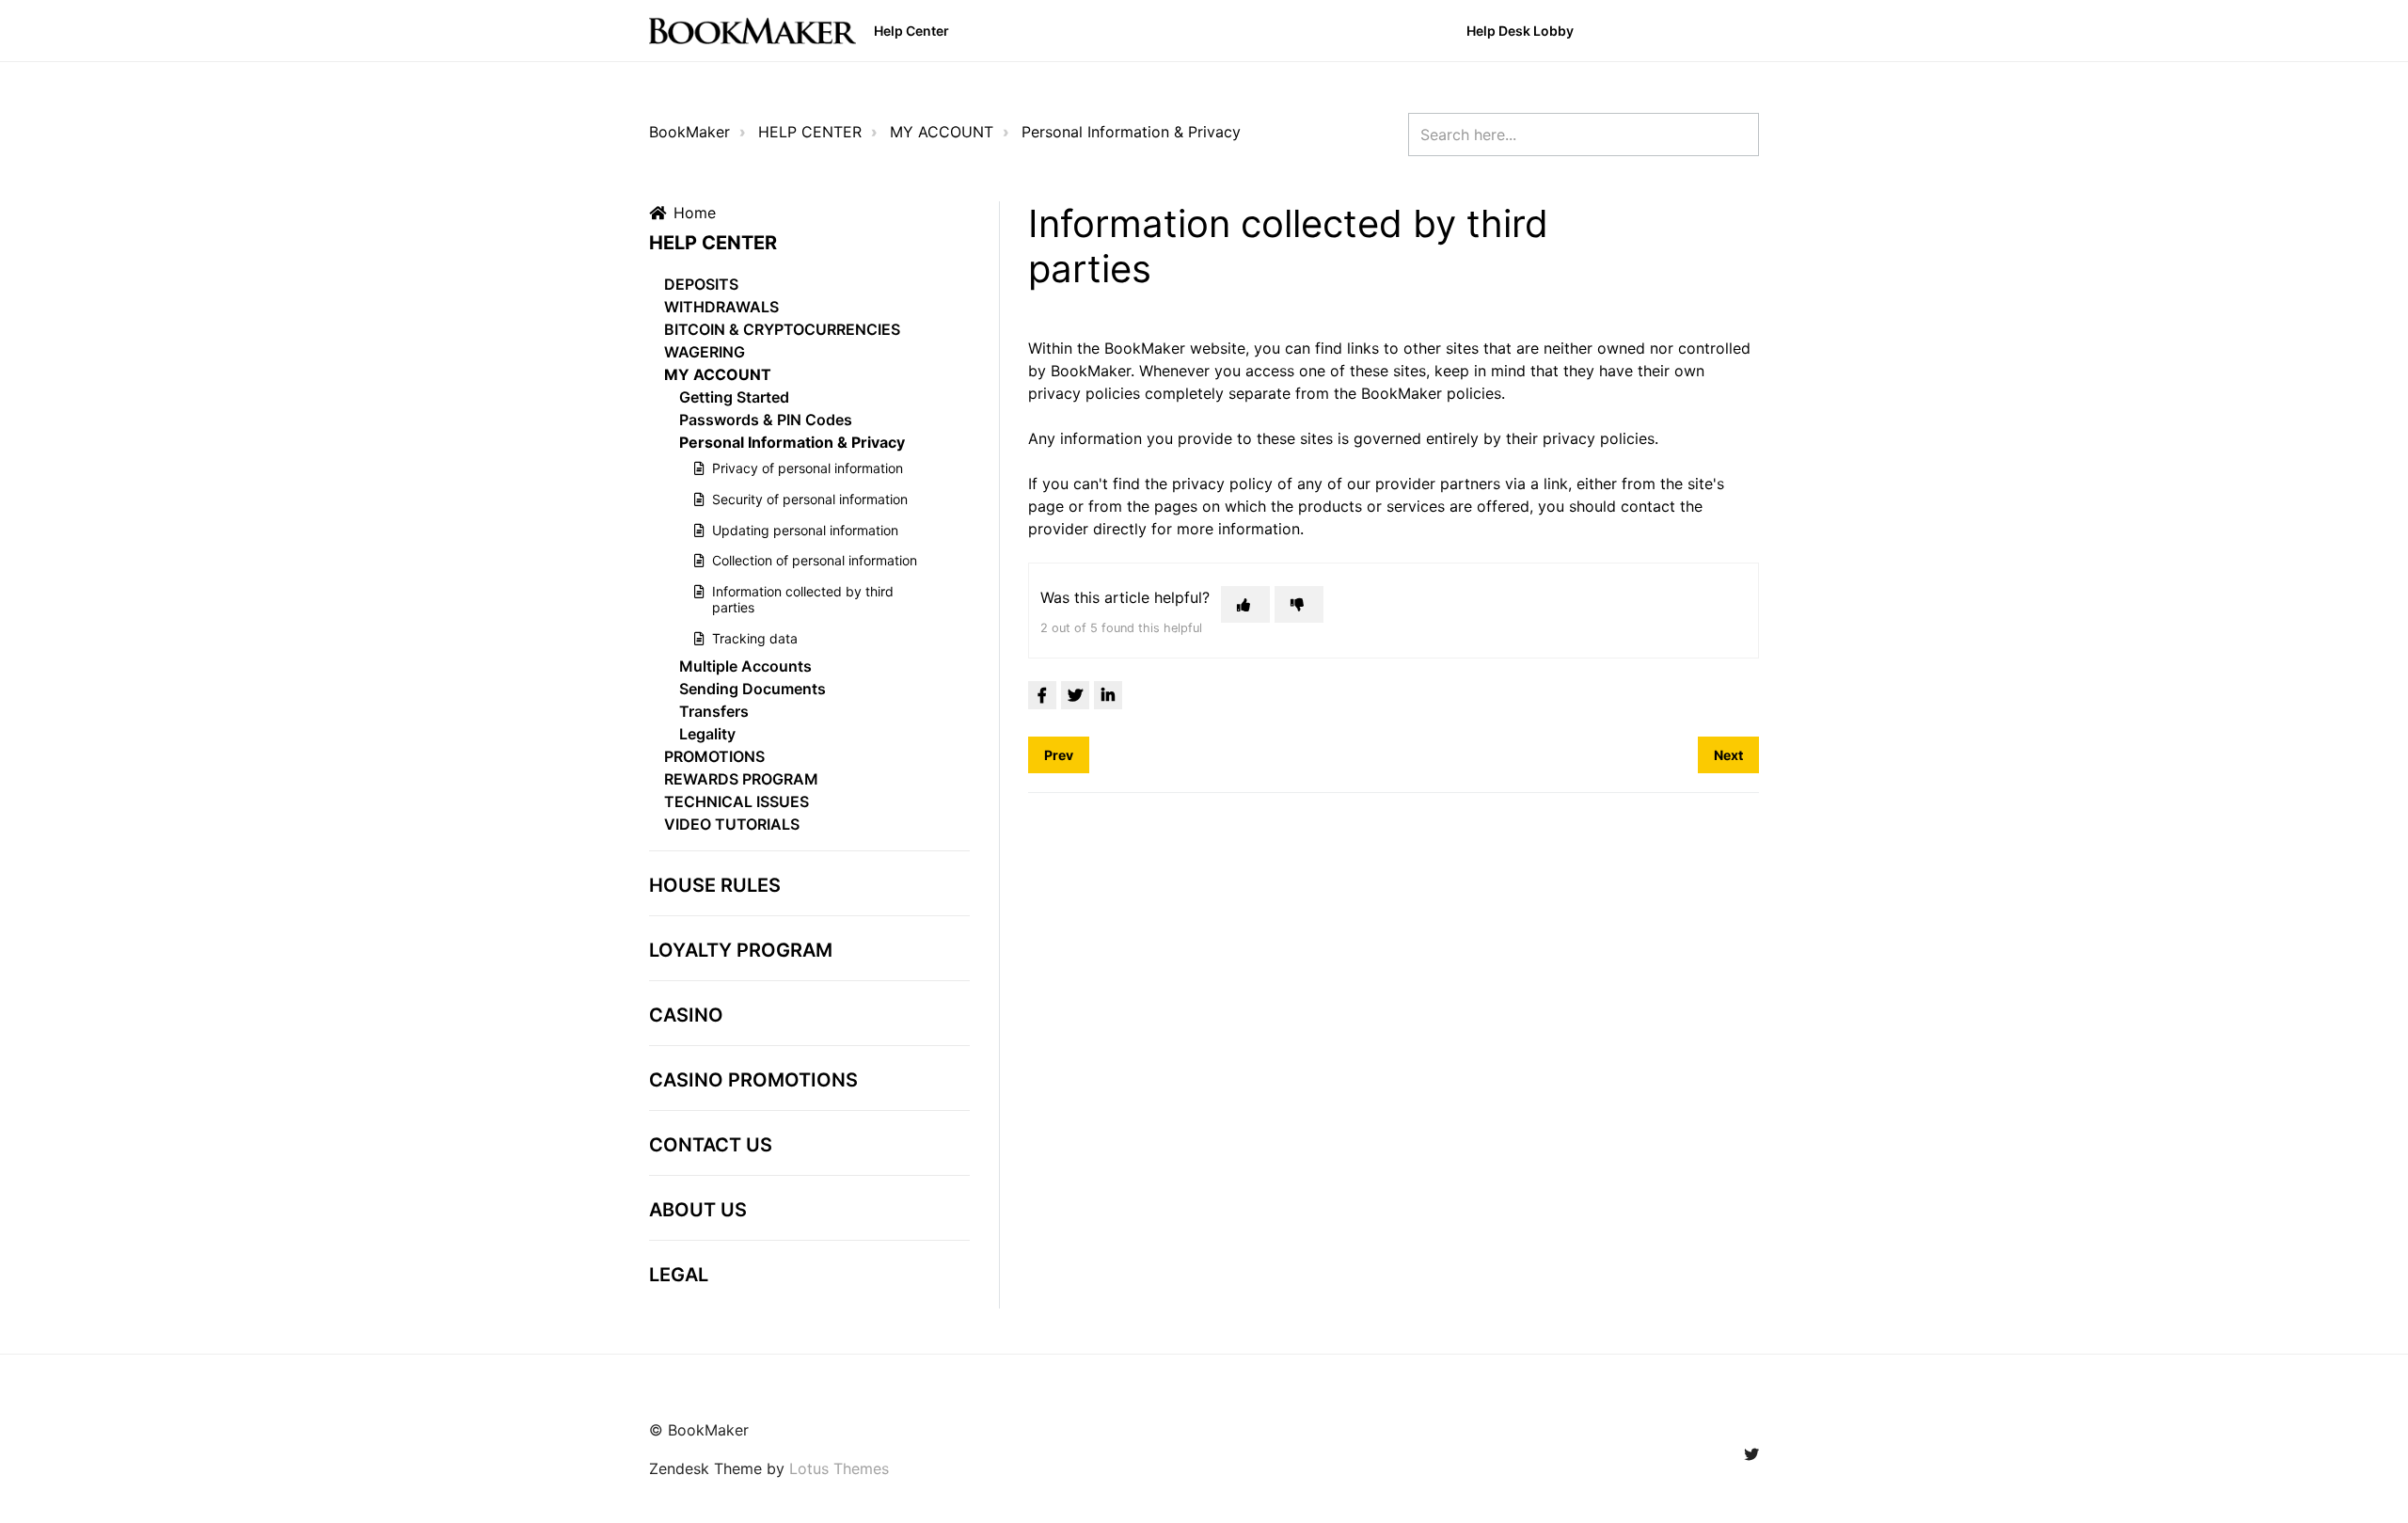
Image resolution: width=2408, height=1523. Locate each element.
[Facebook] (1042, 695)
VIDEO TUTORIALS (732, 824)
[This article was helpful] (1245, 604)
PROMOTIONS (714, 756)
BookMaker (689, 132)
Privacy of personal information (808, 468)
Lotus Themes (839, 1468)
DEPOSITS (701, 284)
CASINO (686, 1015)
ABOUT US (698, 1210)
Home (695, 213)
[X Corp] (1075, 695)
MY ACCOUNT (942, 132)
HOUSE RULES (715, 885)
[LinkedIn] (1108, 695)
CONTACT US (711, 1145)
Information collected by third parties (803, 599)
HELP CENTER (810, 132)
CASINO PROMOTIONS (753, 1080)
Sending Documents (752, 689)
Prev (1059, 755)
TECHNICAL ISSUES (737, 801)
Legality (707, 734)
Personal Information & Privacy (1131, 132)
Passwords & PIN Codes (766, 420)
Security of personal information (810, 499)
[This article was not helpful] (1299, 604)
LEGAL (679, 1275)
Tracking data (755, 638)
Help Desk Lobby (1520, 31)
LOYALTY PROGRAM (741, 950)
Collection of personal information (815, 560)
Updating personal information (805, 530)
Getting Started (734, 397)
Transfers (714, 711)
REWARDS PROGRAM (741, 779)
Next (1728, 755)
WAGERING (705, 352)
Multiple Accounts (745, 666)
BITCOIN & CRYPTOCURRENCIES (782, 329)
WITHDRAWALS (721, 307)
